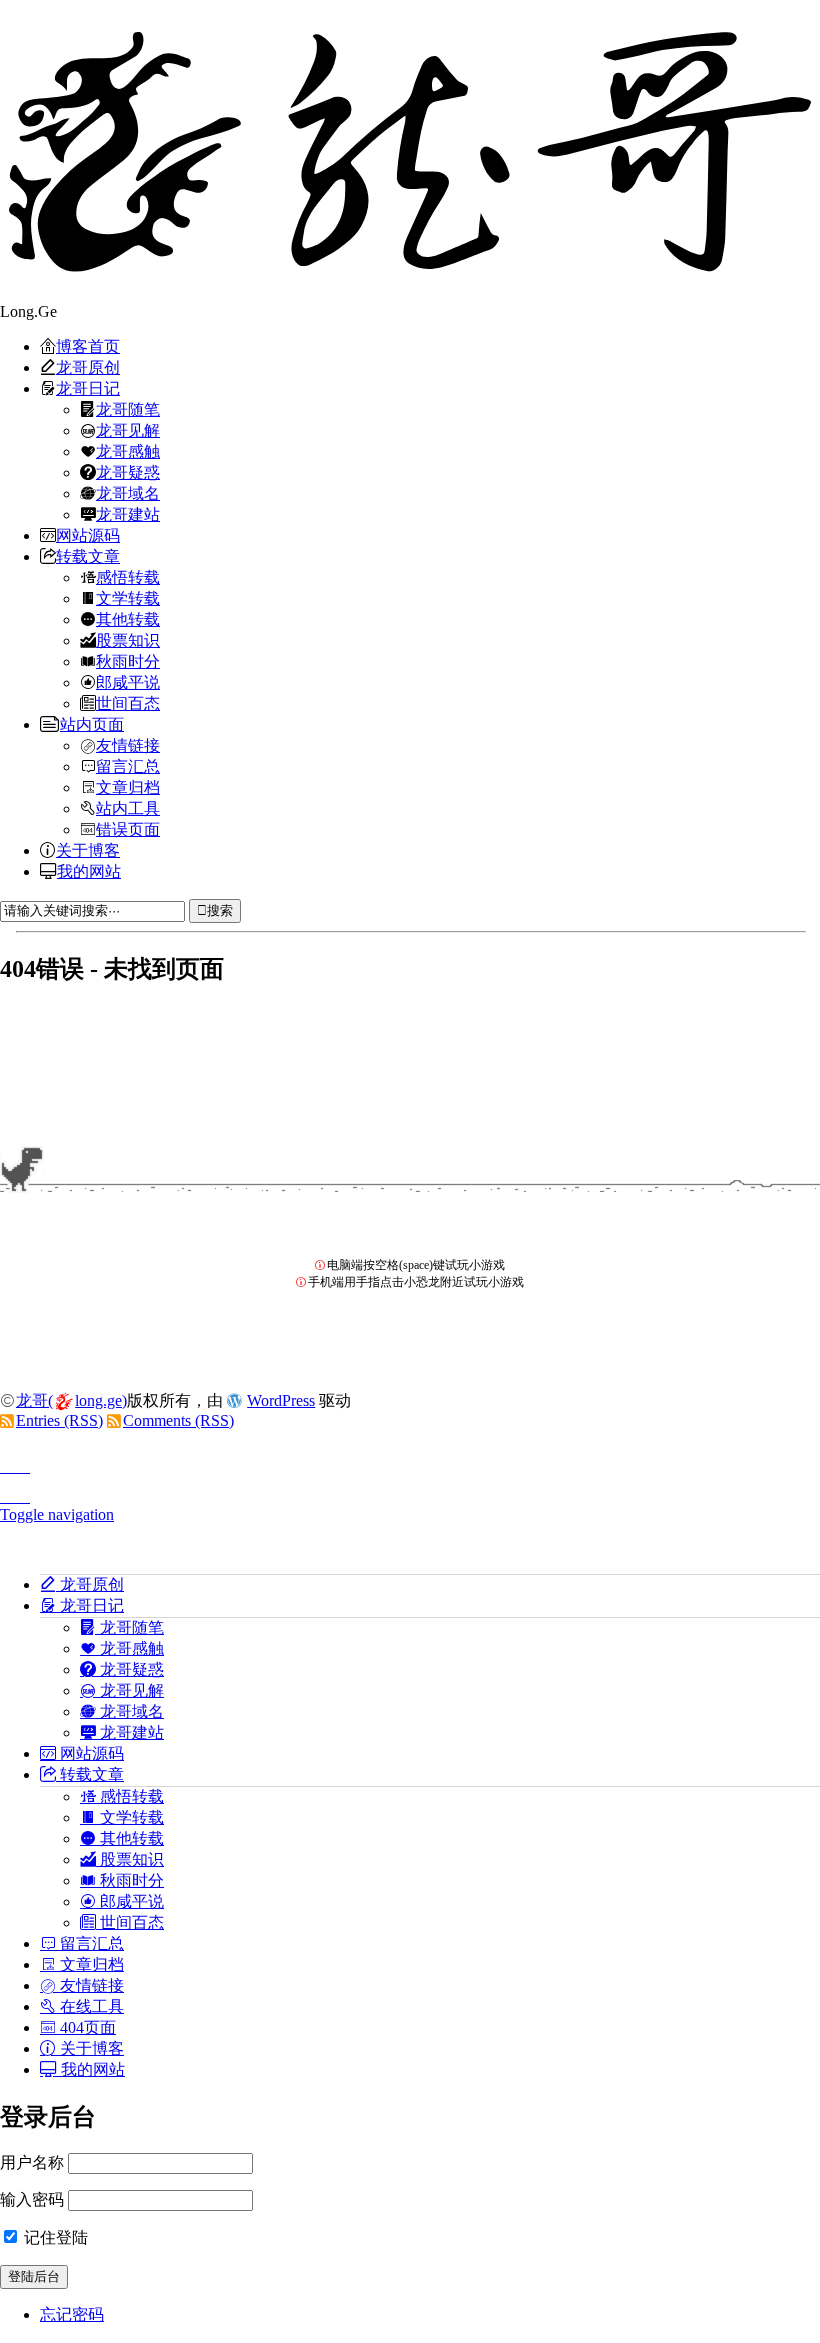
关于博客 (88, 850)
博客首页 (88, 346)
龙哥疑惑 (128, 472)
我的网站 (89, 871)
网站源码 (88, 535)
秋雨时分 (128, 661)
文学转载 (128, 598)
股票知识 (128, 640)
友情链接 (128, 745)
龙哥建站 (128, 514)
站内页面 (92, 724)
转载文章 (88, 556)
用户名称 (32, 2162)
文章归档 (128, 787)
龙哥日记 (88, 388)
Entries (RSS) (59, 1420)
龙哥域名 (128, 493)
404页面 (86, 2027)
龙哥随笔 (128, 409)
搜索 (220, 910)
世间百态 (128, 703)
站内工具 (128, 808)
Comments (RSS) (178, 1420)
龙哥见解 (128, 430)
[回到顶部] (410, 1461)
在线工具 (90, 2006)
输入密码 (32, 2199)
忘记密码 (72, 2314)
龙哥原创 (88, 367)
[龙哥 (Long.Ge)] (410, 151)
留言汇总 (128, 766)
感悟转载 (128, 577)
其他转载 (128, 619)
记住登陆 (54, 2237)
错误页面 (128, 829)
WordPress (281, 1400)
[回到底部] (410, 1491)
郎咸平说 (128, 682)
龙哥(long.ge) (71, 1400)
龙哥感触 (128, 451)
